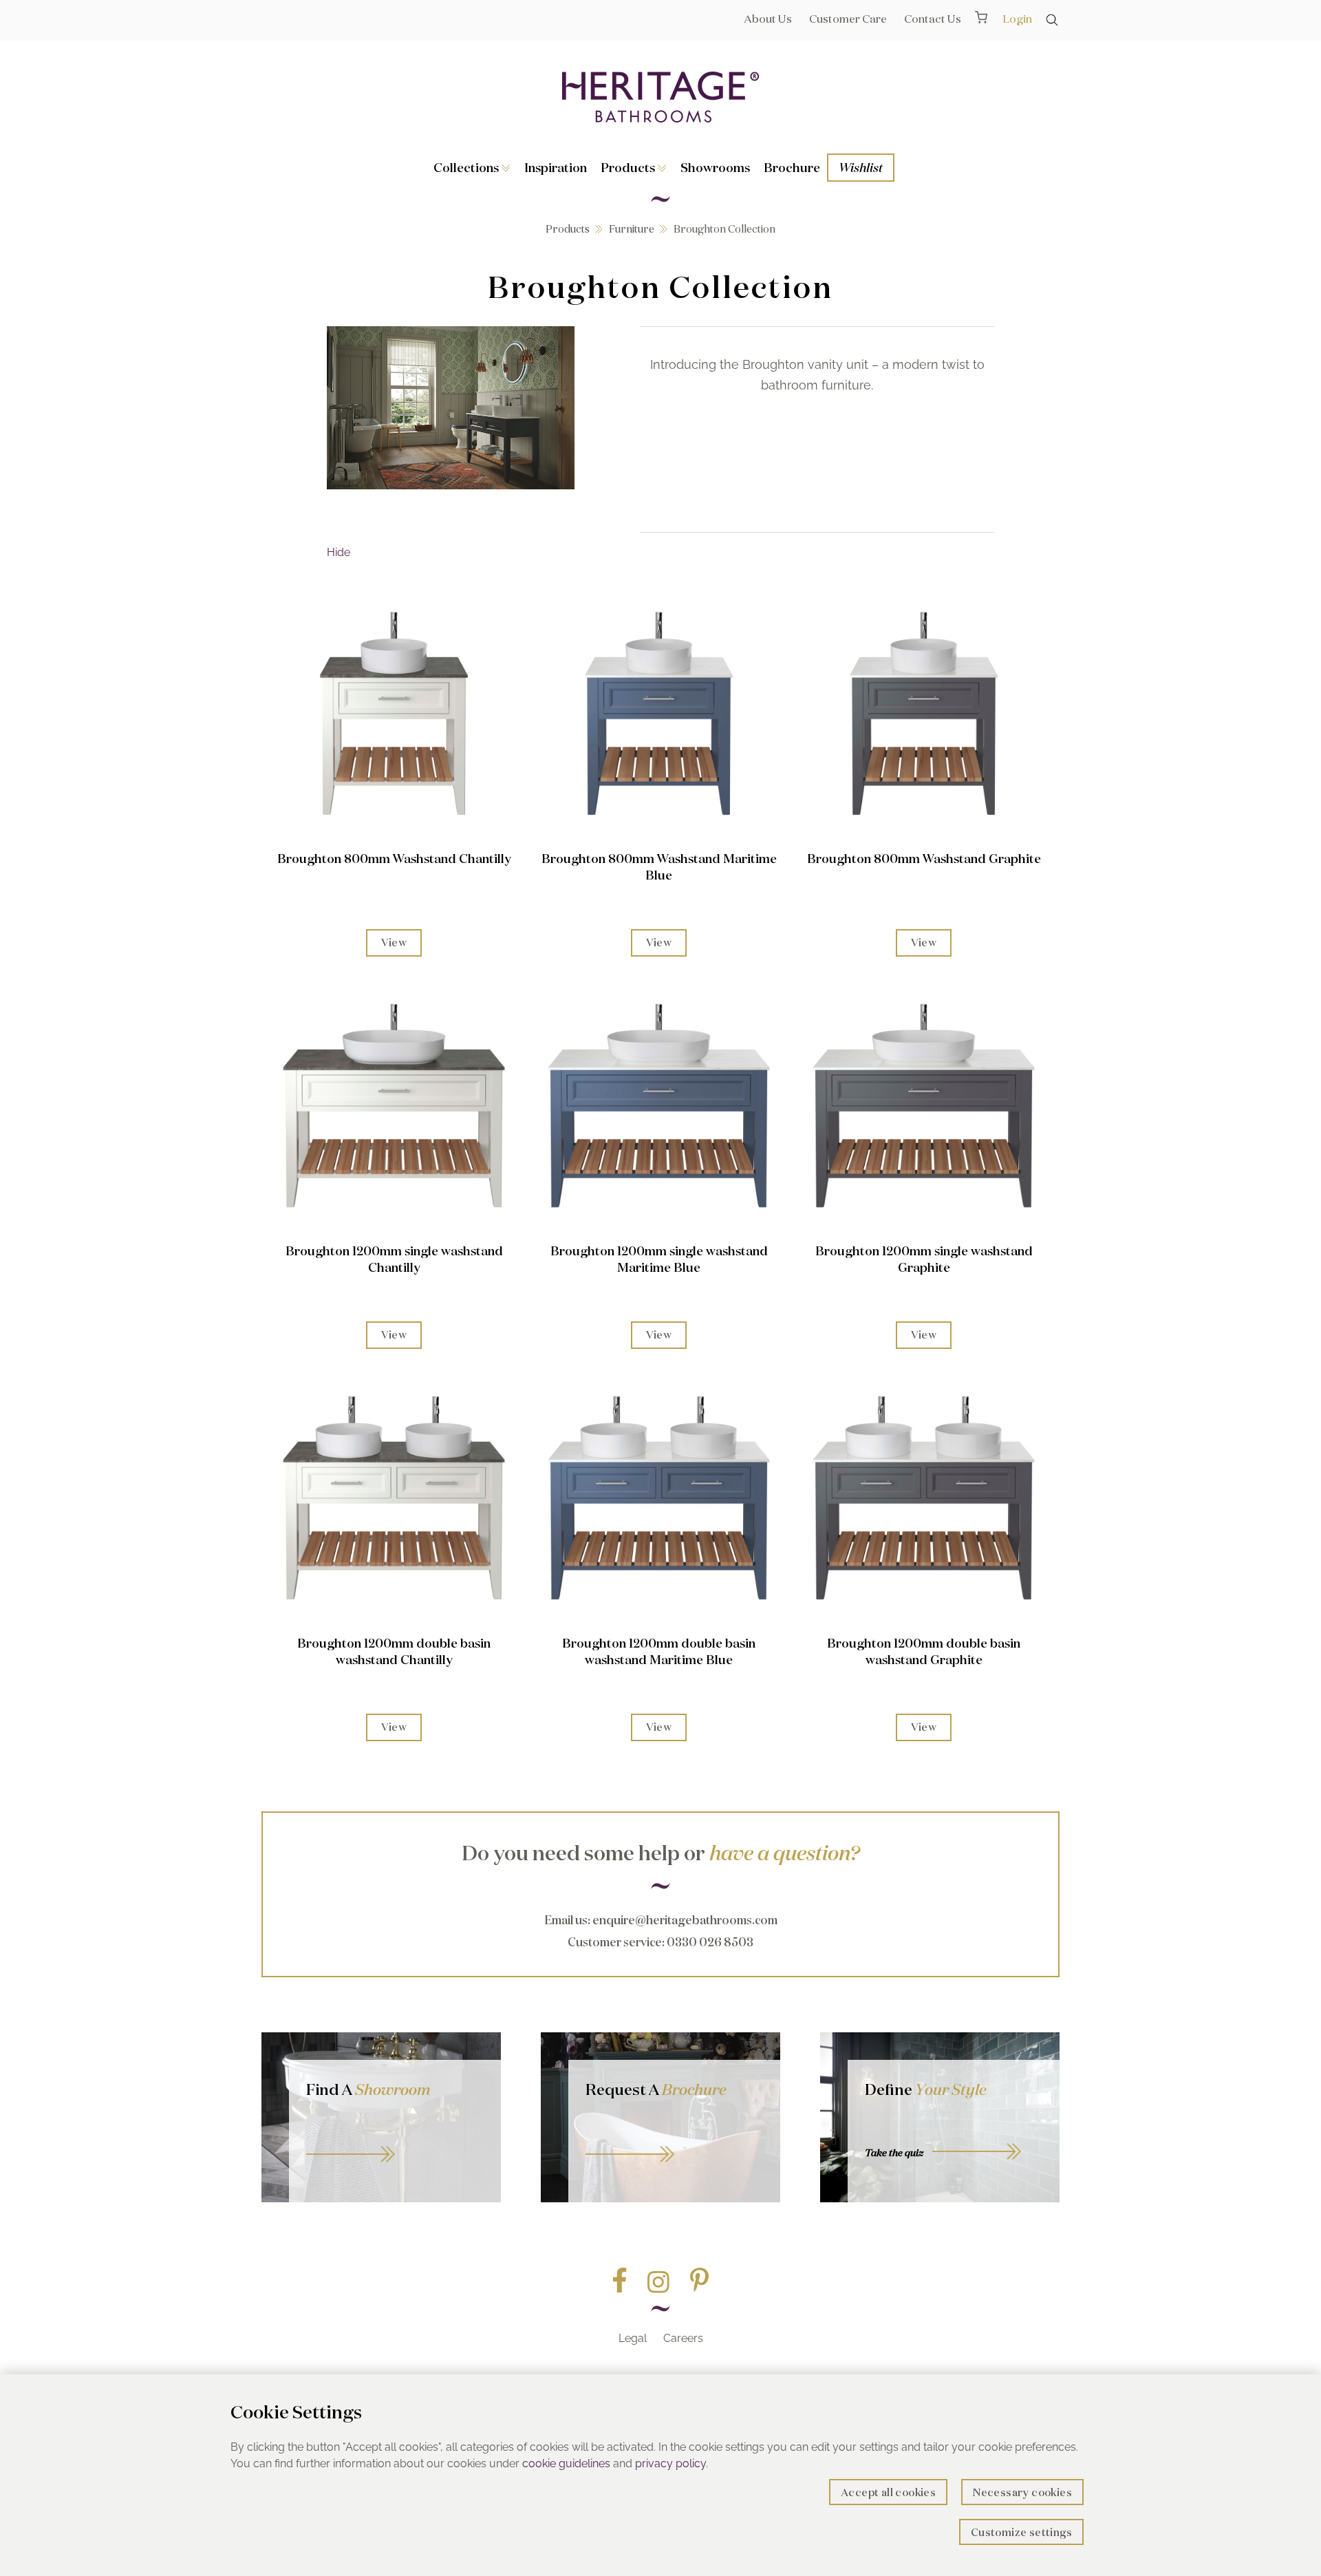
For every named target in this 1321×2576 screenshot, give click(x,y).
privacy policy (670, 2463)
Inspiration (556, 167)
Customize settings (1021, 2532)
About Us (768, 19)
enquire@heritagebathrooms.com (685, 1920)
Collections (468, 167)
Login (1017, 19)
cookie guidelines (566, 2463)
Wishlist (861, 167)
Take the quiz (894, 2153)
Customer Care (848, 19)
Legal (633, 2338)
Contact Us (933, 19)
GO (395, 2139)
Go (674, 2139)
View (394, 943)
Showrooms (715, 167)
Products (629, 167)
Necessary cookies (1022, 2492)
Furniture (632, 229)
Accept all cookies (888, 2492)
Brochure (792, 167)
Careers (683, 2338)
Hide (339, 552)
